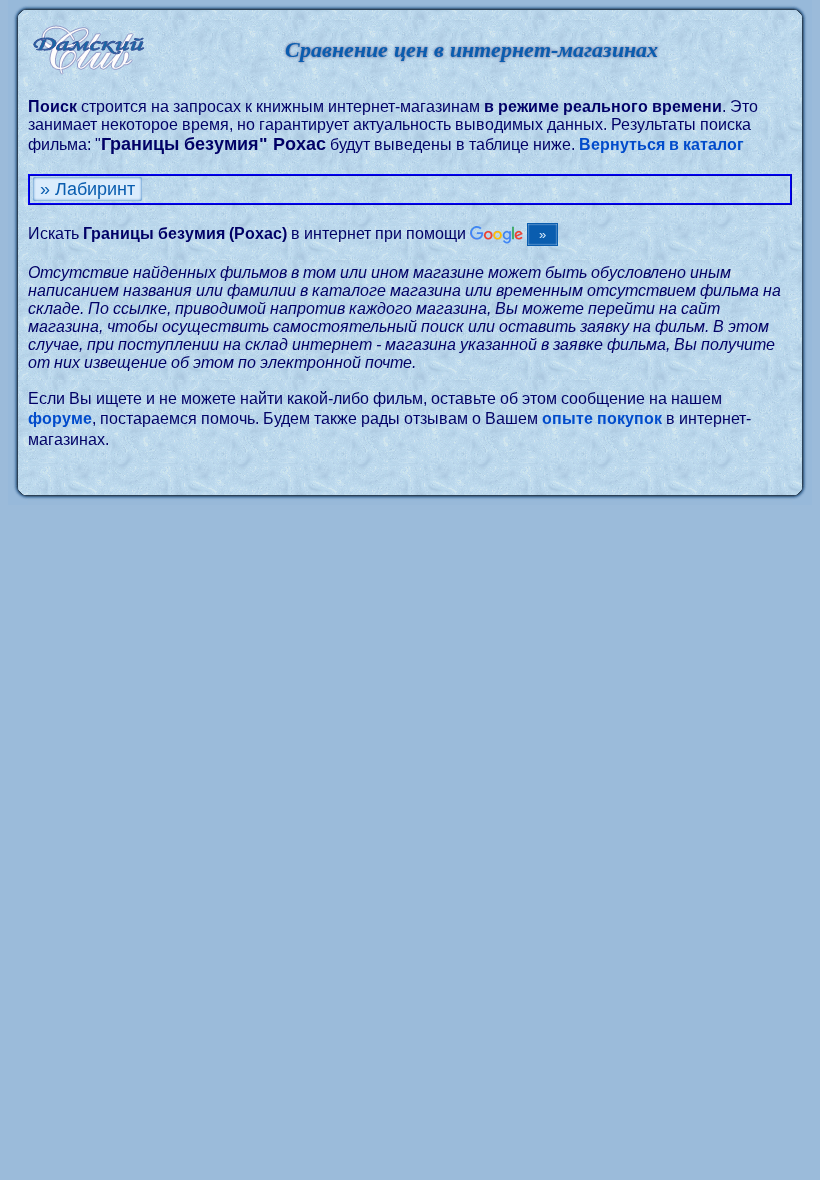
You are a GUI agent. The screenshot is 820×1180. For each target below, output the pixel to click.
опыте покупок (602, 418)
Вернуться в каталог (661, 144)
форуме (60, 418)
